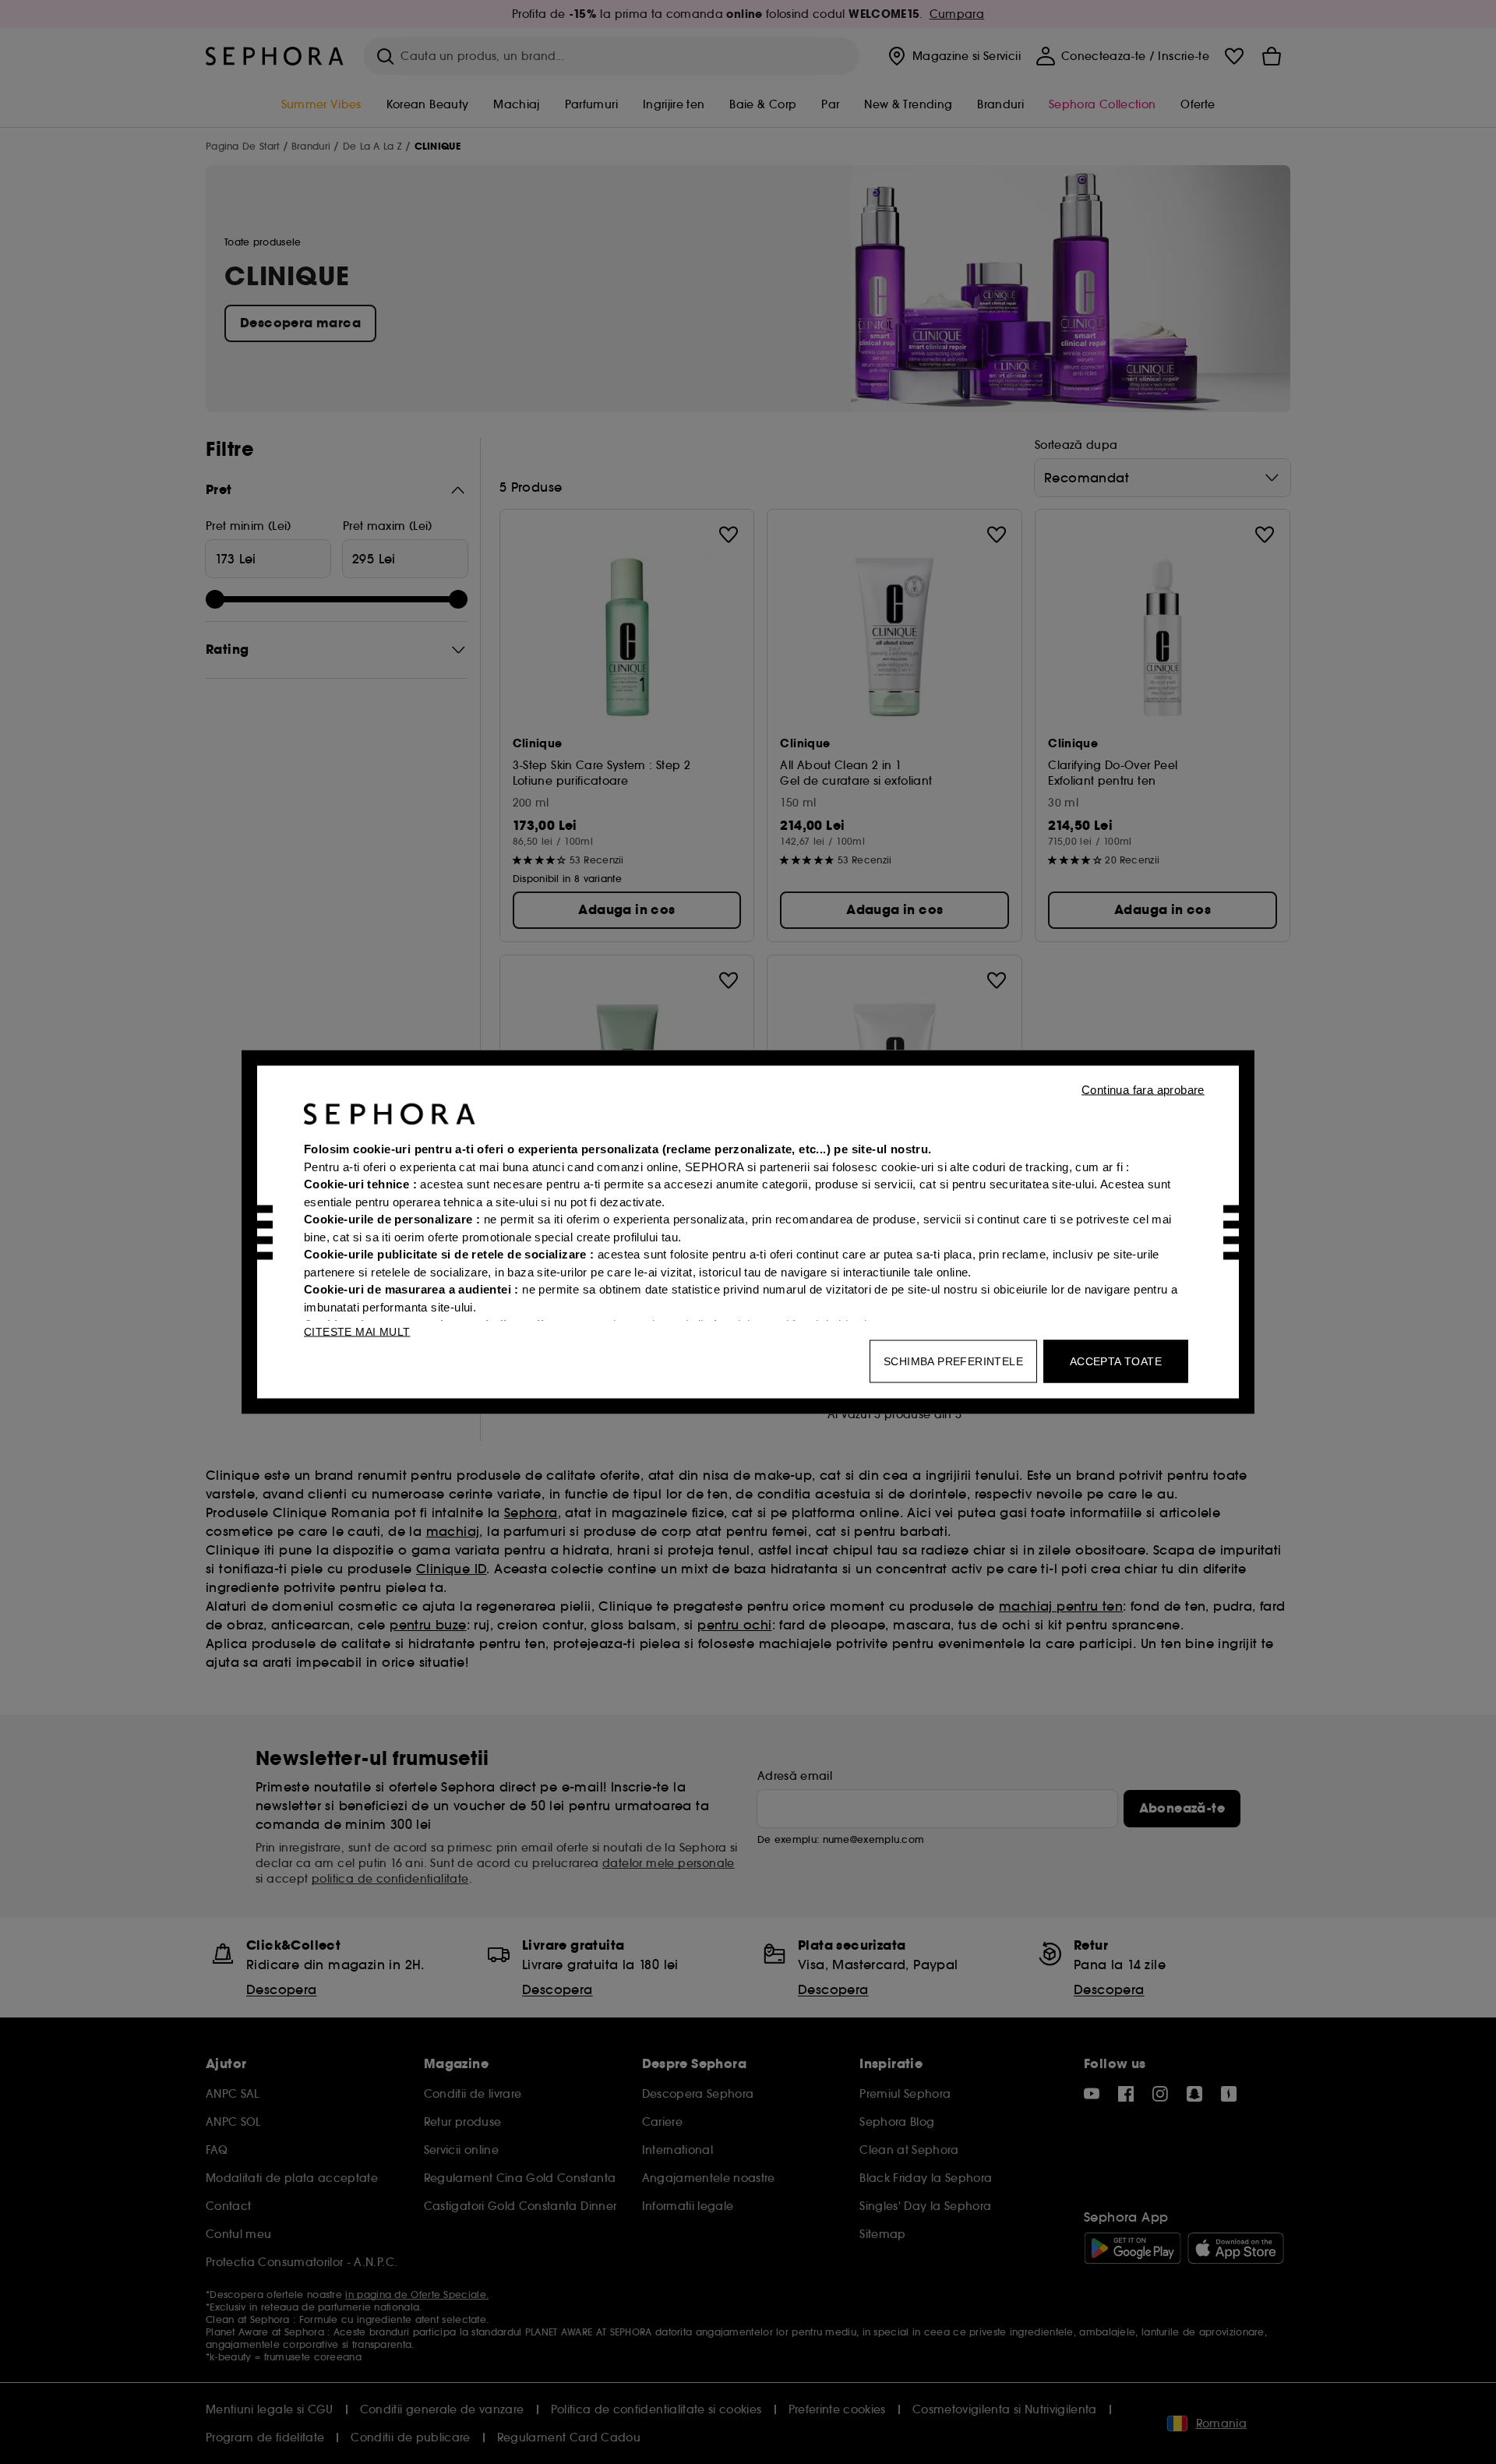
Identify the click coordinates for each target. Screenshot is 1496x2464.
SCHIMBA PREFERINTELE (953, 1361)
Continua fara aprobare (1143, 1090)
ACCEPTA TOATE (1116, 1361)
